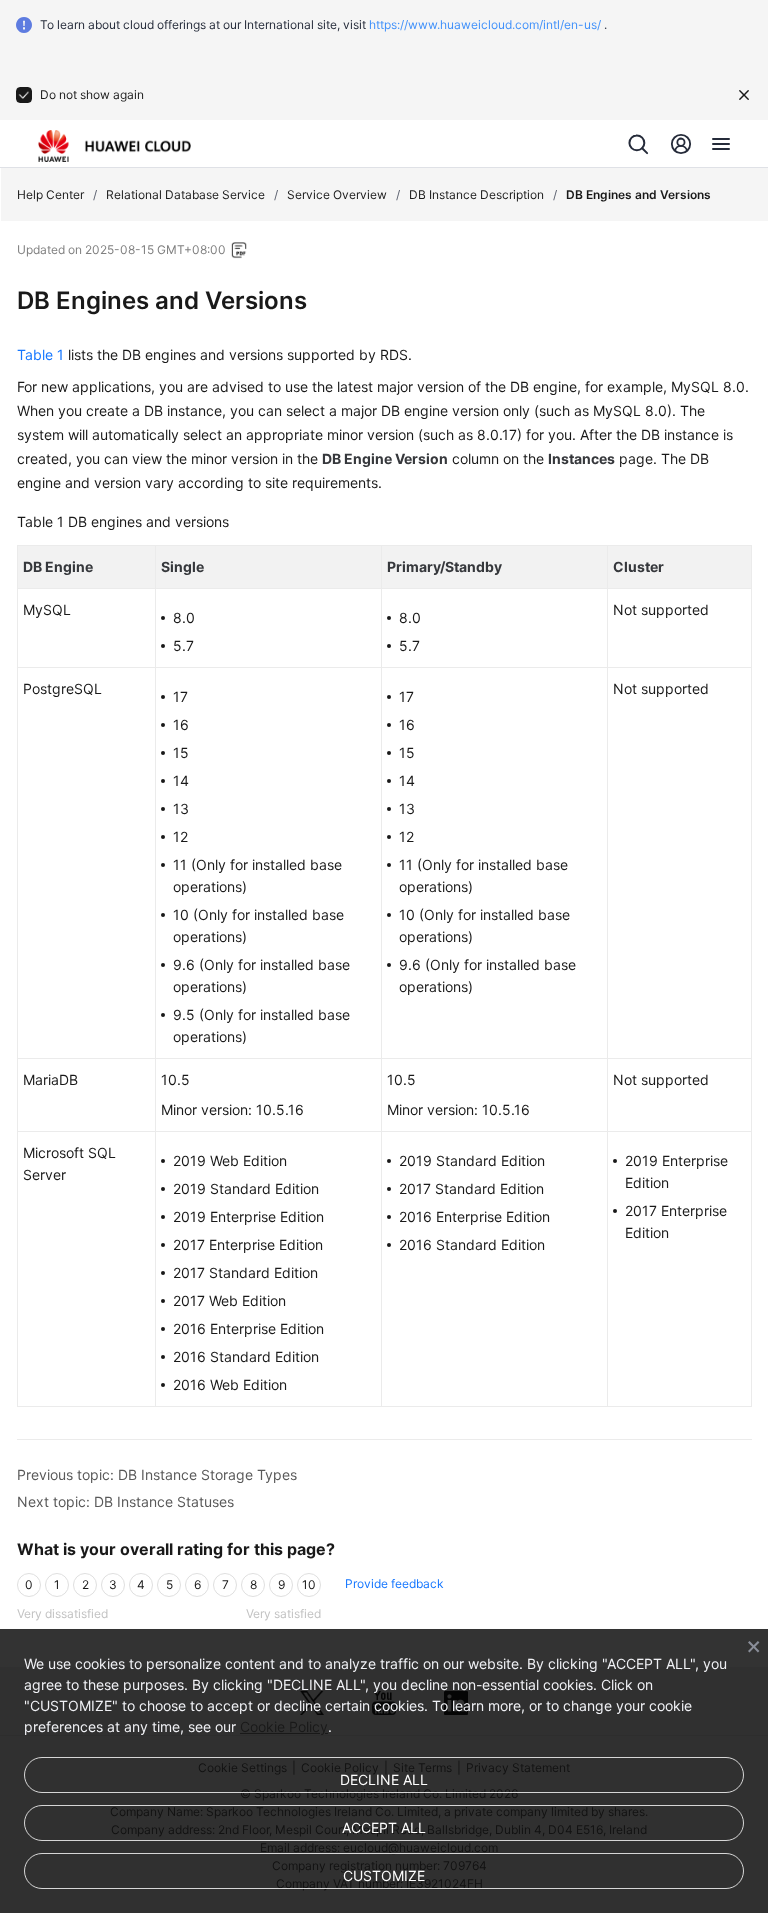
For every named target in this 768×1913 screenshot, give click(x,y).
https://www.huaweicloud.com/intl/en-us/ (485, 24)
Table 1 (40, 354)
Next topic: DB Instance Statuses (125, 1501)
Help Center (50, 194)
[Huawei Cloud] (114, 146)
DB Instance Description (476, 194)
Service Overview (337, 194)
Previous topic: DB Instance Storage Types (157, 1474)
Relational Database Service (185, 194)
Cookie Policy (284, 1726)
